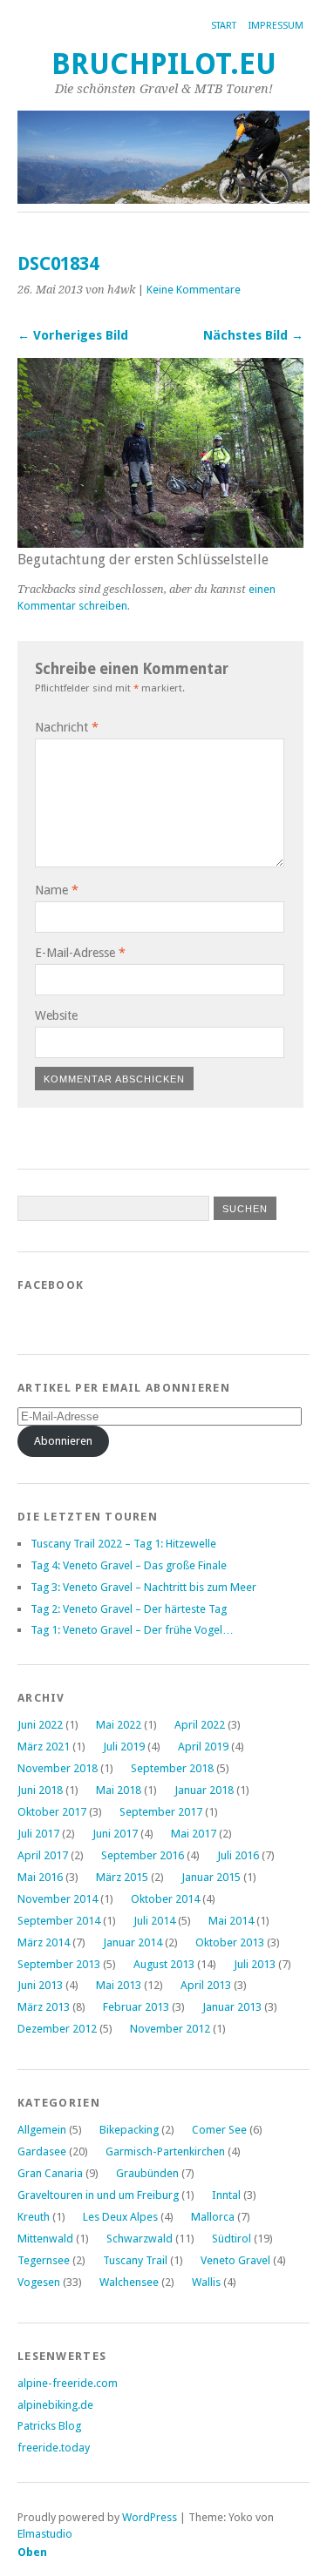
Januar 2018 (204, 1790)
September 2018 (172, 1768)
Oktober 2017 (52, 1812)
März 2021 (44, 1747)
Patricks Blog (49, 2426)
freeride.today (54, 2448)
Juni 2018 (40, 1790)
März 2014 (44, 1942)
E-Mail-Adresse (80, 953)
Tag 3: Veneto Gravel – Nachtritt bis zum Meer (143, 1587)
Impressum (276, 26)
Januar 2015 (211, 1877)
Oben (32, 2552)
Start (224, 26)
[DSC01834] (160, 543)
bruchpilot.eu (164, 64)
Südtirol (232, 2239)
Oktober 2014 (165, 1899)
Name (57, 890)
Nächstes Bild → (253, 335)
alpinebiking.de (55, 2405)
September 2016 (143, 1855)
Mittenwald (45, 2239)
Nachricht (67, 727)
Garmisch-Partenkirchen (165, 2151)
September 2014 (59, 1921)
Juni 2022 (40, 1725)
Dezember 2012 (57, 2029)
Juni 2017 (115, 1834)
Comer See (219, 2130)
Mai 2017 (194, 1834)
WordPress (150, 2517)
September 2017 (161, 1812)
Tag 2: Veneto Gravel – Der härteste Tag (129, 1609)
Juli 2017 (38, 1834)
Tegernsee (44, 2260)
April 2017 (43, 1855)
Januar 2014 (133, 1942)
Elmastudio (45, 2534)
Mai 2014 (231, 1921)
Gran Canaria (50, 2173)
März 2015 (122, 1877)
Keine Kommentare (194, 290)
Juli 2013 (255, 1964)
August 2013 (164, 1964)
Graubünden (147, 2173)
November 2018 (58, 1768)
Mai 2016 (40, 1877)
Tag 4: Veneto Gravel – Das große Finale (129, 1565)
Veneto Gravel (235, 2260)
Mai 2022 (119, 1725)
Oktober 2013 (230, 1942)
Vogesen (39, 2282)
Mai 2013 (119, 1985)
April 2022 (200, 1725)
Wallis (206, 2282)
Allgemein (42, 2130)
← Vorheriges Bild (73, 335)
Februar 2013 (136, 2007)
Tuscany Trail (135, 2260)
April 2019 (203, 1747)
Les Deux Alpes (120, 2217)
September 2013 (59, 1964)
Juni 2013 (40, 1985)
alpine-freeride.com (68, 2383)
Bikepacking (129, 2130)
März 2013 (44, 2007)
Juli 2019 (124, 1747)
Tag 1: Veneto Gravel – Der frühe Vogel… (132, 1630)
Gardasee (42, 2151)
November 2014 (58, 1899)
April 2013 (206, 1985)
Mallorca (213, 2217)
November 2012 (170, 2029)
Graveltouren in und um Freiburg (98, 2195)
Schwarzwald (140, 2239)
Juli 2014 (154, 1921)
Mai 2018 (119, 1790)
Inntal (226, 2195)
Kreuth (34, 2217)
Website (56, 1015)
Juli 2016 (238, 1855)
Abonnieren (63, 1441)
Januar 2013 (232, 2007)
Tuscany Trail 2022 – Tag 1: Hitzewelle (123, 1544)
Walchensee (129, 2282)
